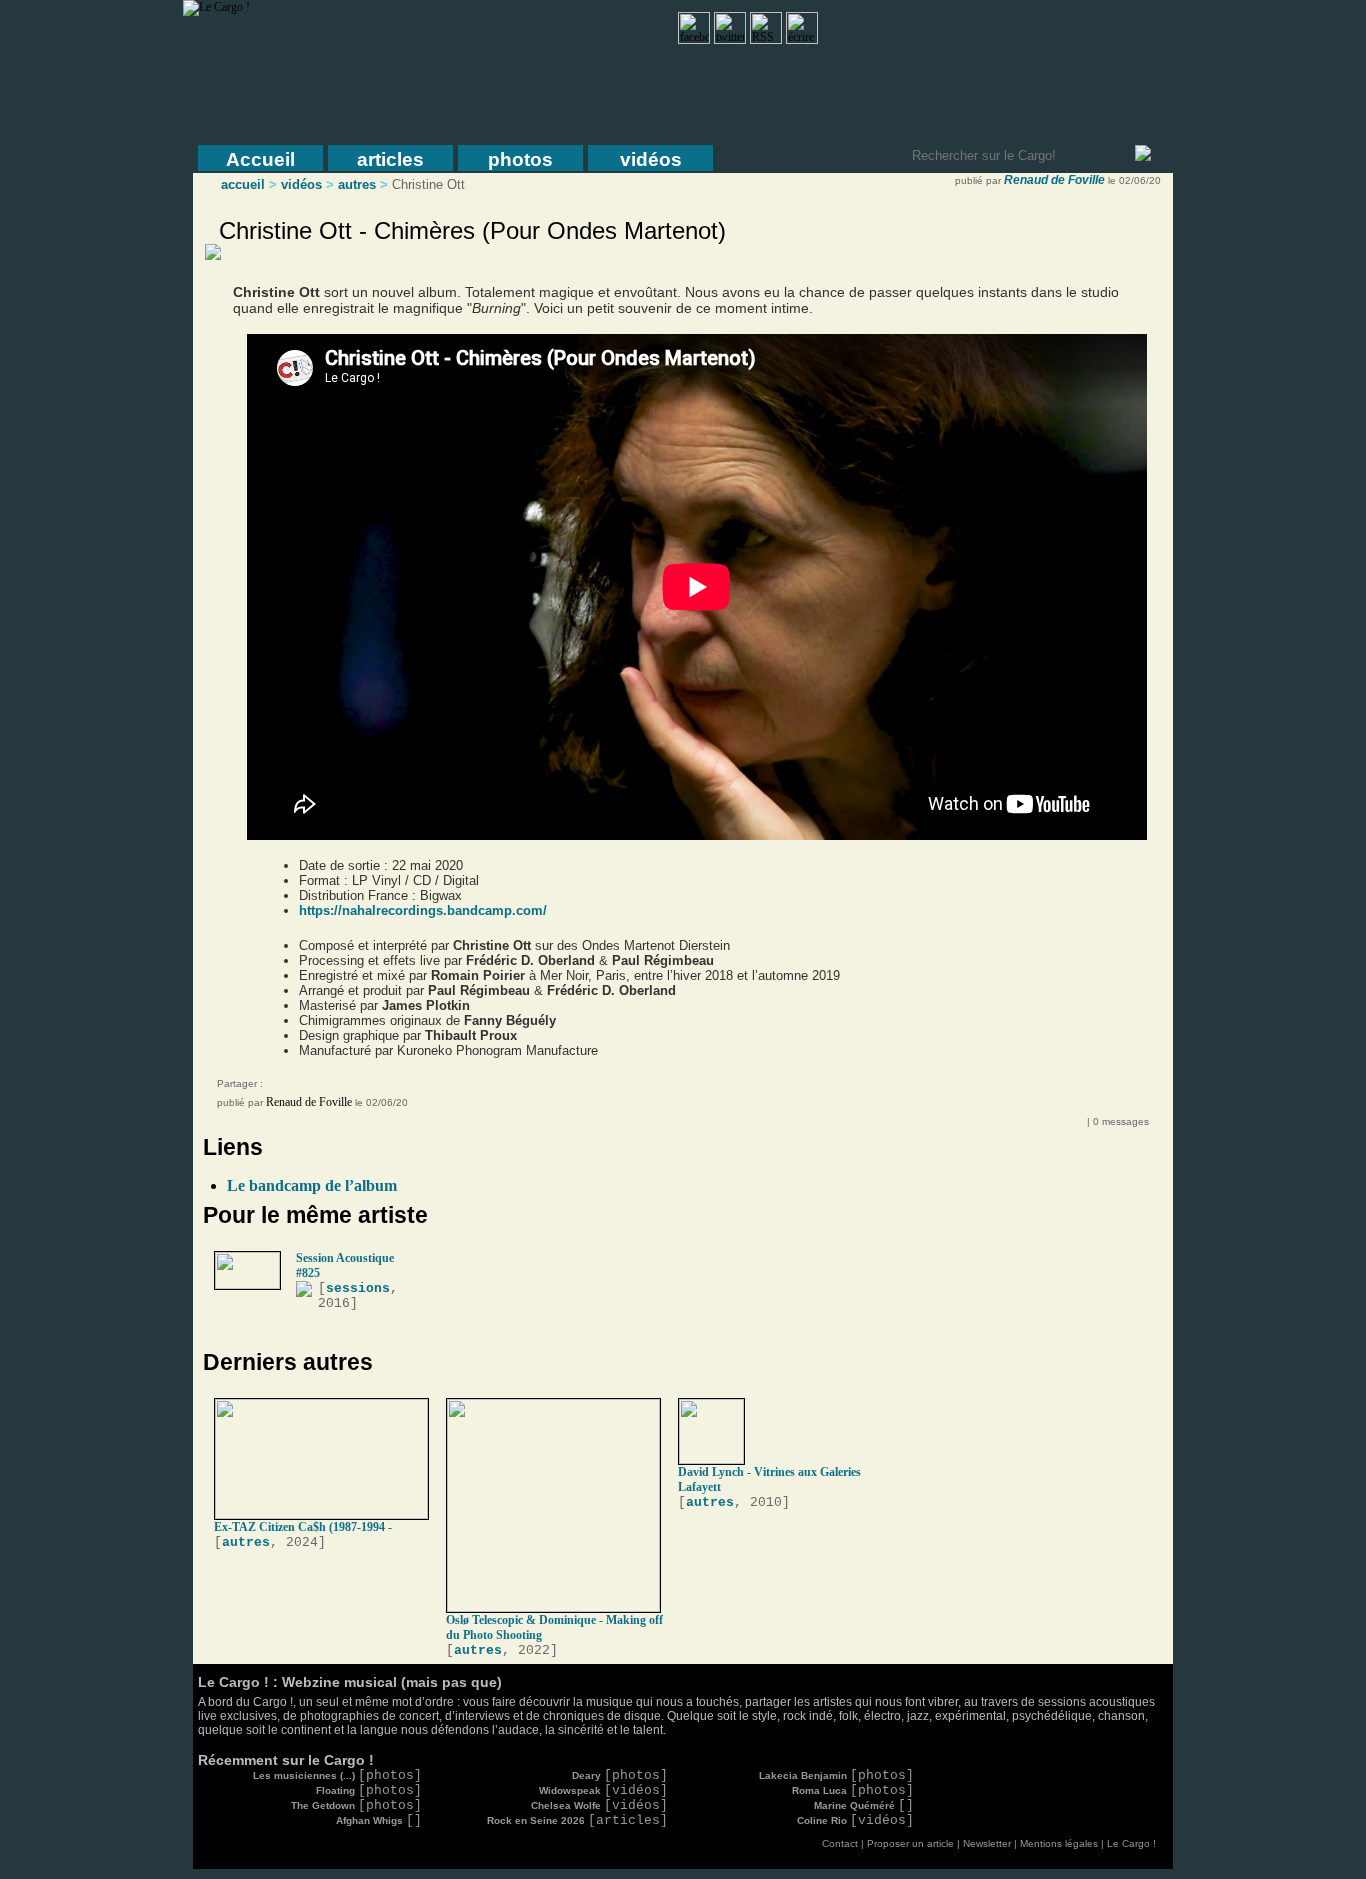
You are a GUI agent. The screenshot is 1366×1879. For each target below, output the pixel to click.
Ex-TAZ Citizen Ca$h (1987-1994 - (303, 1527)
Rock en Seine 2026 (577, 1820)
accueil (243, 184)
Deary (620, 1775)
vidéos (651, 159)
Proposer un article (910, 1843)
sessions (358, 1288)
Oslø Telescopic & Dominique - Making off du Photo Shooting (554, 1627)
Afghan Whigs (379, 1820)
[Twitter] (327, 1087)
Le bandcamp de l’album (312, 1185)
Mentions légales (1059, 1843)
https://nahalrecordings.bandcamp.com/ (423, 910)
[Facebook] (287, 1087)
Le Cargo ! (1131, 1843)
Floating (369, 1790)
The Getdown (356, 1805)
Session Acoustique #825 (345, 1265)
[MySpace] (307, 1087)
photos (520, 159)
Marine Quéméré (864, 1805)
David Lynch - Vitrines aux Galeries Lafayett (769, 1479)
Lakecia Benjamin (836, 1775)
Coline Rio (855, 1820)
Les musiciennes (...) (337, 1775)
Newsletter (987, 1843)
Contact (840, 1843)
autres (357, 184)
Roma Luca (853, 1790)
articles (390, 159)
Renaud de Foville (1054, 180)
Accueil (260, 159)
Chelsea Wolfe (599, 1805)
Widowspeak (603, 1790)
